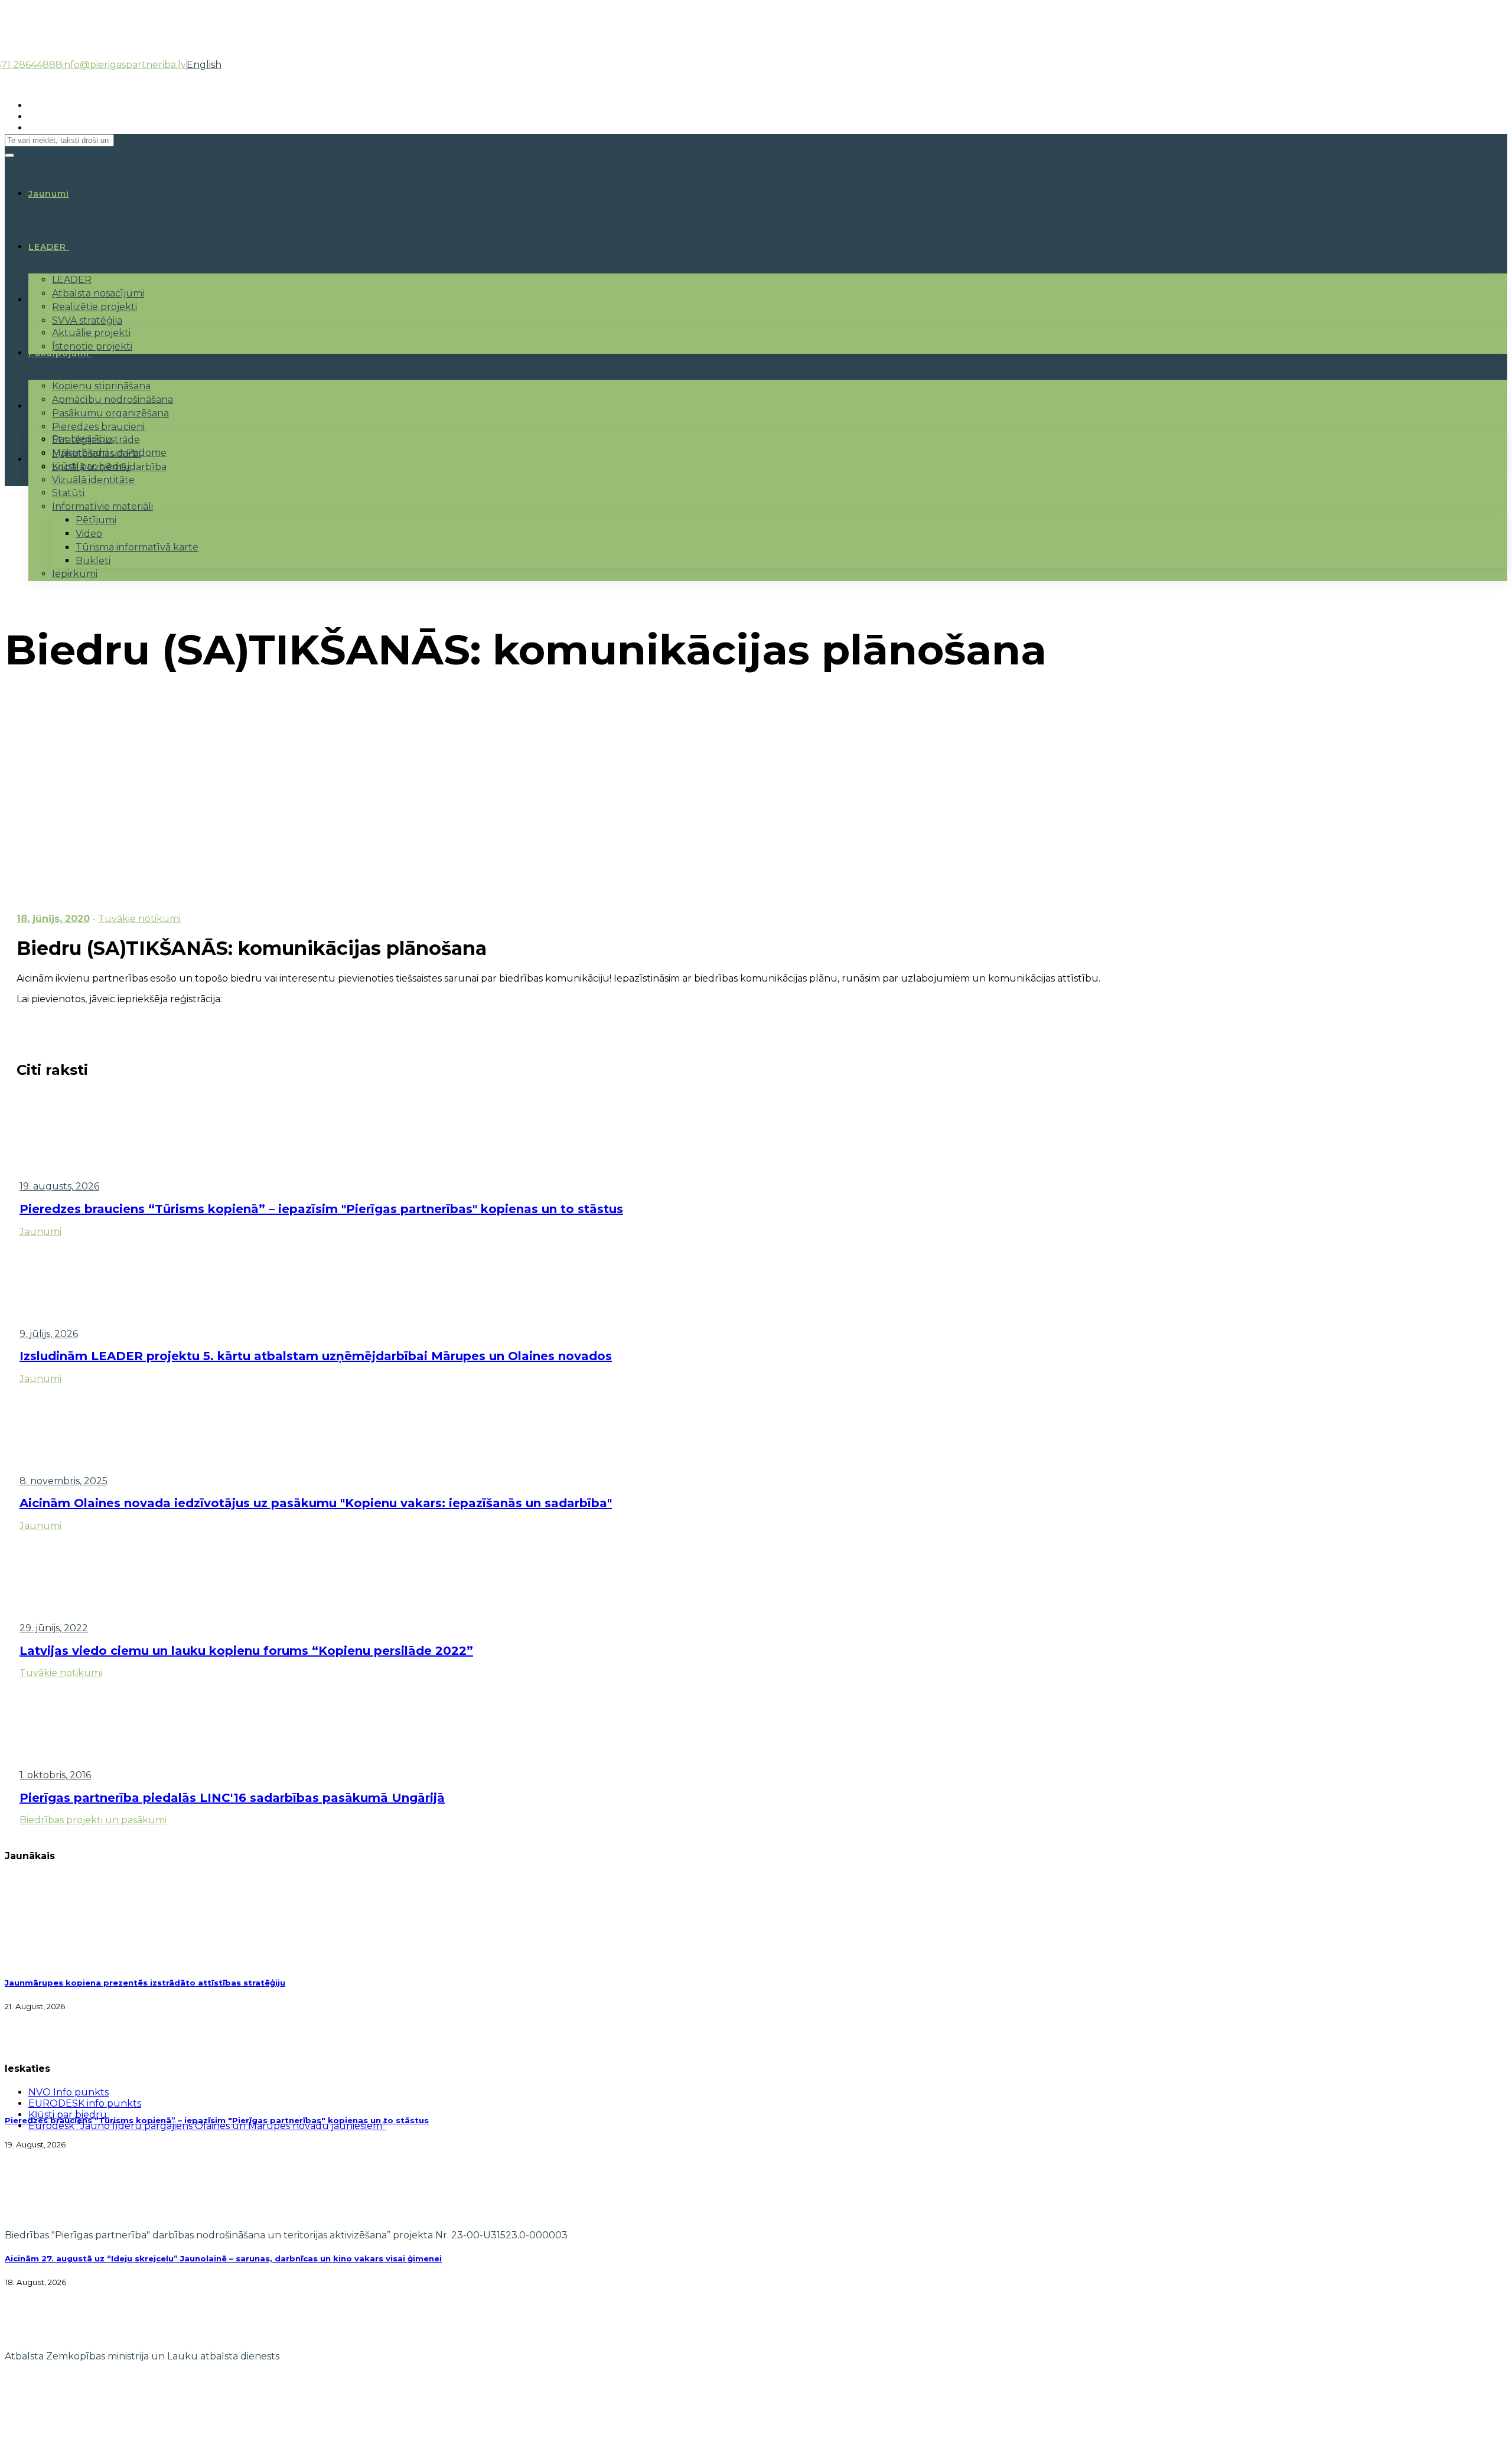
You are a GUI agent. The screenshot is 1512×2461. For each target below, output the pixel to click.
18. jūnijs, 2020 (53, 919)
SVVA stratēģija (87, 320)
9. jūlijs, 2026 (49, 1334)
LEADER (47, 247)
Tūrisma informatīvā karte (137, 547)
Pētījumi (96, 520)
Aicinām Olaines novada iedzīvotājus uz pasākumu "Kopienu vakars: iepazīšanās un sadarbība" (316, 1503)
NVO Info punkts (69, 2092)
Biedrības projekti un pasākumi (93, 1820)
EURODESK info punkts (85, 2103)
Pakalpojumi (59, 353)
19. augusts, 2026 (59, 1186)
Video (89, 534)
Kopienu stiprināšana (101, 386)
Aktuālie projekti (91, 333)
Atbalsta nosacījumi (98, 293)
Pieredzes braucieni (98, 427)
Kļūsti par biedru (91, 466)
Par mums (53, 406)
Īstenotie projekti (92, 346)
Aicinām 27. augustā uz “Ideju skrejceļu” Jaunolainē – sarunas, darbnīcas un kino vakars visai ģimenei (223, 2258)
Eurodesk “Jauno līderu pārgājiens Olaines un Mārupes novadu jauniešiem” (207, 2126)
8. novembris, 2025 (63, 1481)
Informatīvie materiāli (102, 506)
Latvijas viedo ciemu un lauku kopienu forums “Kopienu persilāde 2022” (246, 1651)
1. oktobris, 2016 (55, 1775)
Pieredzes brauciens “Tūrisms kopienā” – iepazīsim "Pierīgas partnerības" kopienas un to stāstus (321, 1209)
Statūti (68, 493)
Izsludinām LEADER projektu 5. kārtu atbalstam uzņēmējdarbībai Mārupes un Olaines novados (316, 1356)
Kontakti (50, 459)
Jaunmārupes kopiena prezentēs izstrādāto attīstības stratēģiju (145, 1983)
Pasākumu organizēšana (110, 413)
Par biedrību (82, 439)
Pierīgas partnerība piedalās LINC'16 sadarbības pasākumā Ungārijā (232, 1798)
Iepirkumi (75, 574)
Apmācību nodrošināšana (113, 400)
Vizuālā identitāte (93, 480)
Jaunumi (40, 1232)
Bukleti (93, 561)
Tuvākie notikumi (139, 919)
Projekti (48, 300)
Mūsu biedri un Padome (109, 453)
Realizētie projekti (94, 307)
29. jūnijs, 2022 (54, 1628)
